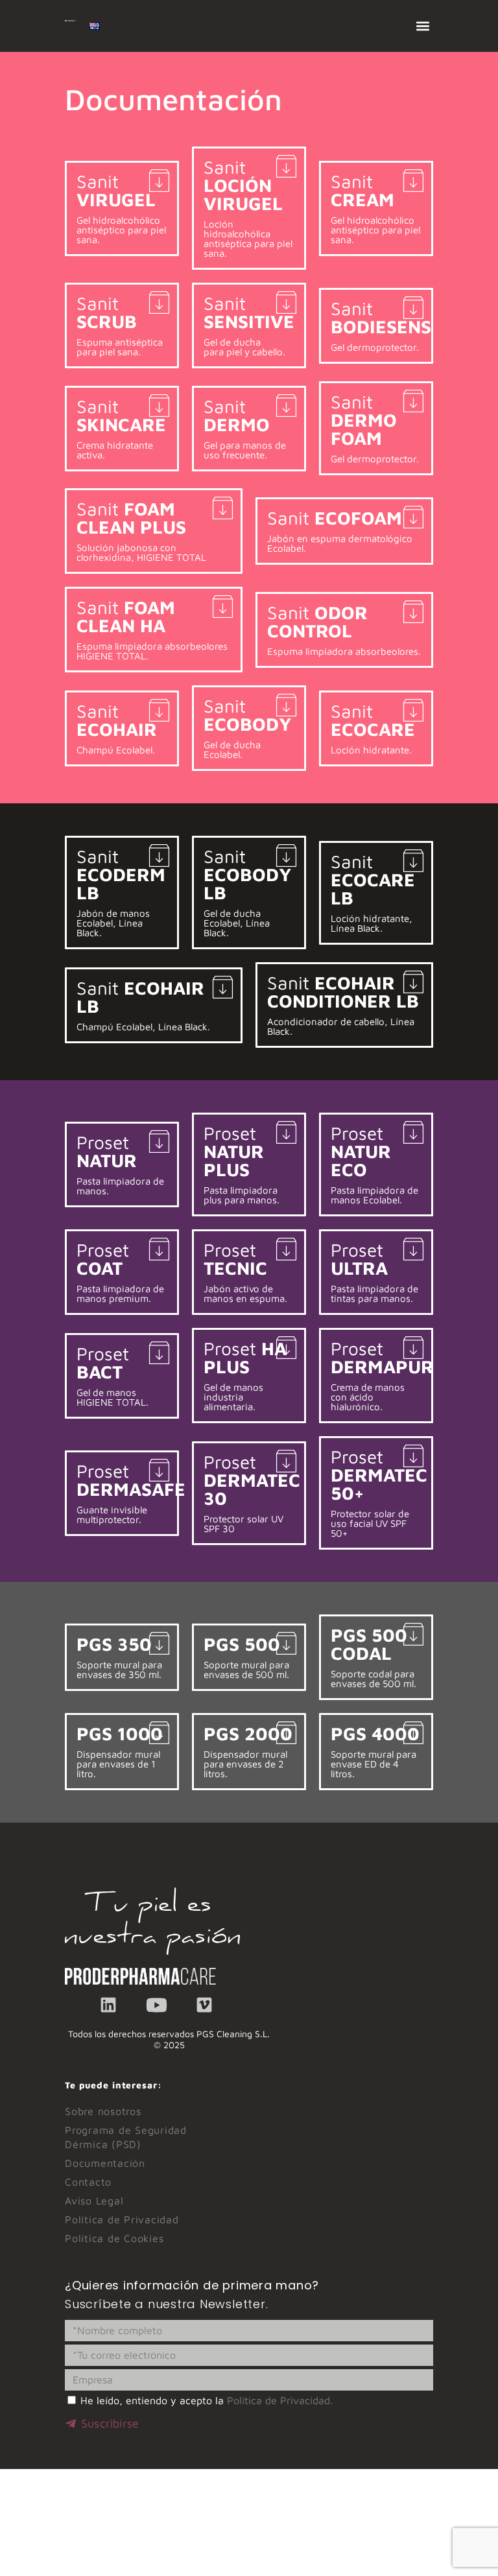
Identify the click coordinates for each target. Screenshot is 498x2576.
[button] (422, 26)
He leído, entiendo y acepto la (207, 2400)
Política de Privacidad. (280, 2400)
